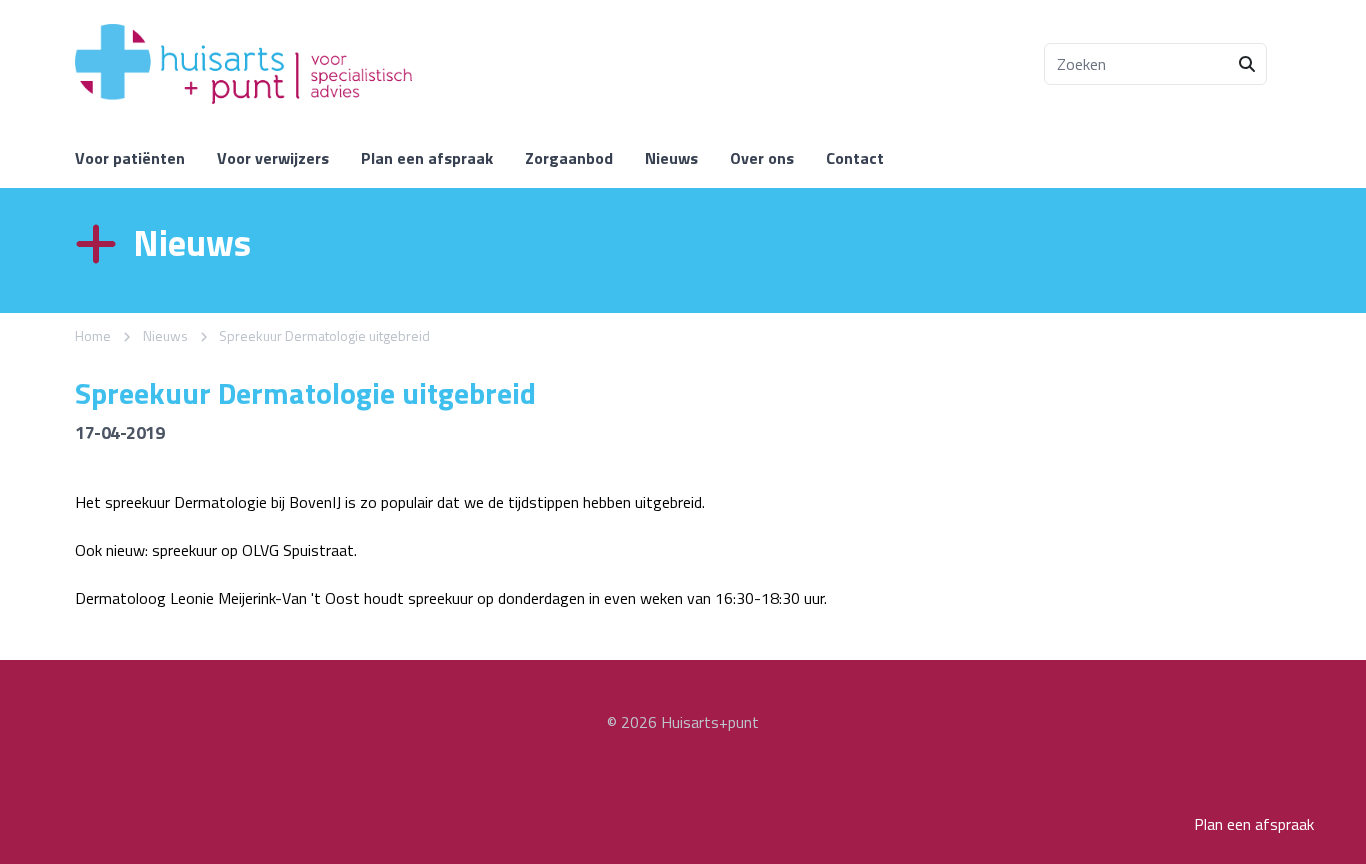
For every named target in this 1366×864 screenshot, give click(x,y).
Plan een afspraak (1254, 824)
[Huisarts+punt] (243, 64)
